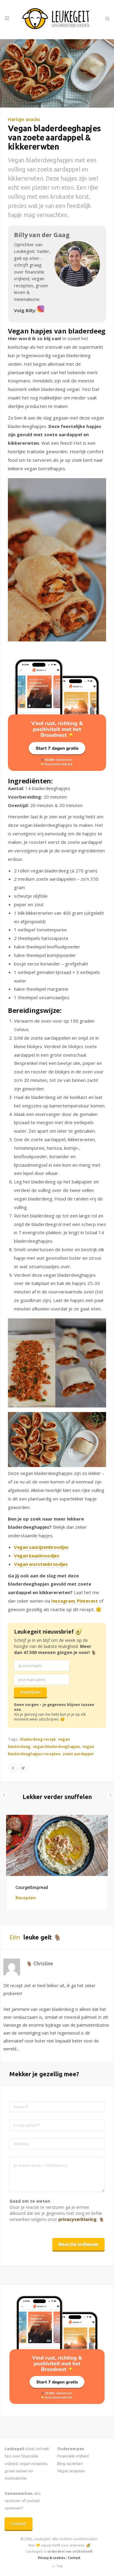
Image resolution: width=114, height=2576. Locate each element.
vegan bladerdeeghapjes (56, 1746)
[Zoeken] (107, 19)
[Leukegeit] (57, 19)
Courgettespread (32, 1887)
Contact (19, 2524)
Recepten (26, 1897)
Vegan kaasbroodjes (37, 1556)
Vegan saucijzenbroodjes (41, 1547)
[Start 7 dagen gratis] (57, 715)
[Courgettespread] (57, 1845)
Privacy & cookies (52, 2558)
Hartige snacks (24, 119)
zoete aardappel (78, 1754)
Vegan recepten (71, 2471)
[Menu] (7, 19)
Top (59, 2566)
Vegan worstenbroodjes (41, 1564)
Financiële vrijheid (73, 2456)
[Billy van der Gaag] (41, 310)
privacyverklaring (78, 2219)
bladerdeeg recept (38, 1739)
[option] (57, 1863)
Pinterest (87, 1601)
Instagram (63, 1601)
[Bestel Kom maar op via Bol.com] (57, 2402)
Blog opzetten (70, 2464)
